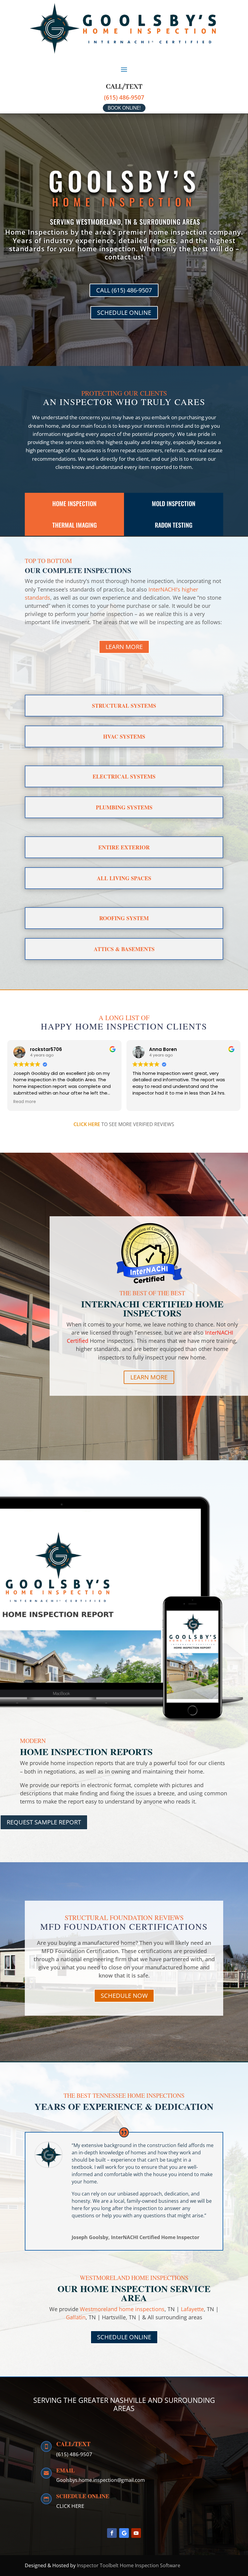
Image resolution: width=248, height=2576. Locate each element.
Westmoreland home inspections (122, 2309)
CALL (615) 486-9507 (124, 290)
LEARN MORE (124, 647)
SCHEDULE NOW (124, 1996)
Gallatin (76, 2317)
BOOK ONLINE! (124, 108)
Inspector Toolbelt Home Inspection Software (129, 2565)
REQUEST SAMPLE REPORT (44, 1822)
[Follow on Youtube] (136, 2533)
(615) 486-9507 (124, 97)
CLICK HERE (87, 1124)
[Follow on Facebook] (112, 2533)
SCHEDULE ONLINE (124, 313)
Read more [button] (144, 1102)
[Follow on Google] (124, 2533)
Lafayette (192, 2309)
